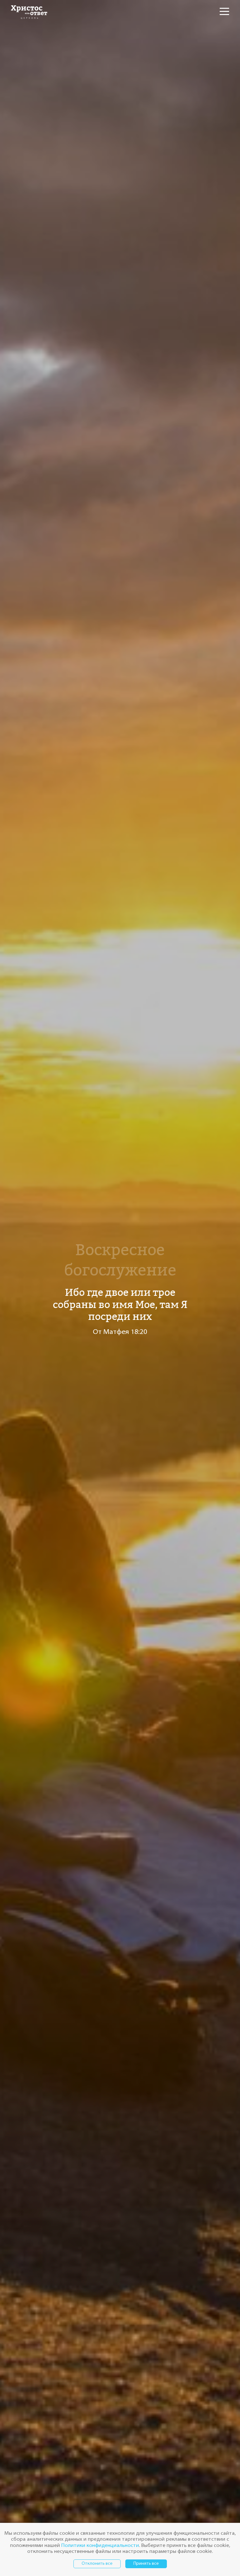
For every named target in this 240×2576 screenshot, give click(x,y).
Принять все (146, 2564)
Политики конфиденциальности (100, 2546)
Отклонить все (97, 2564)
